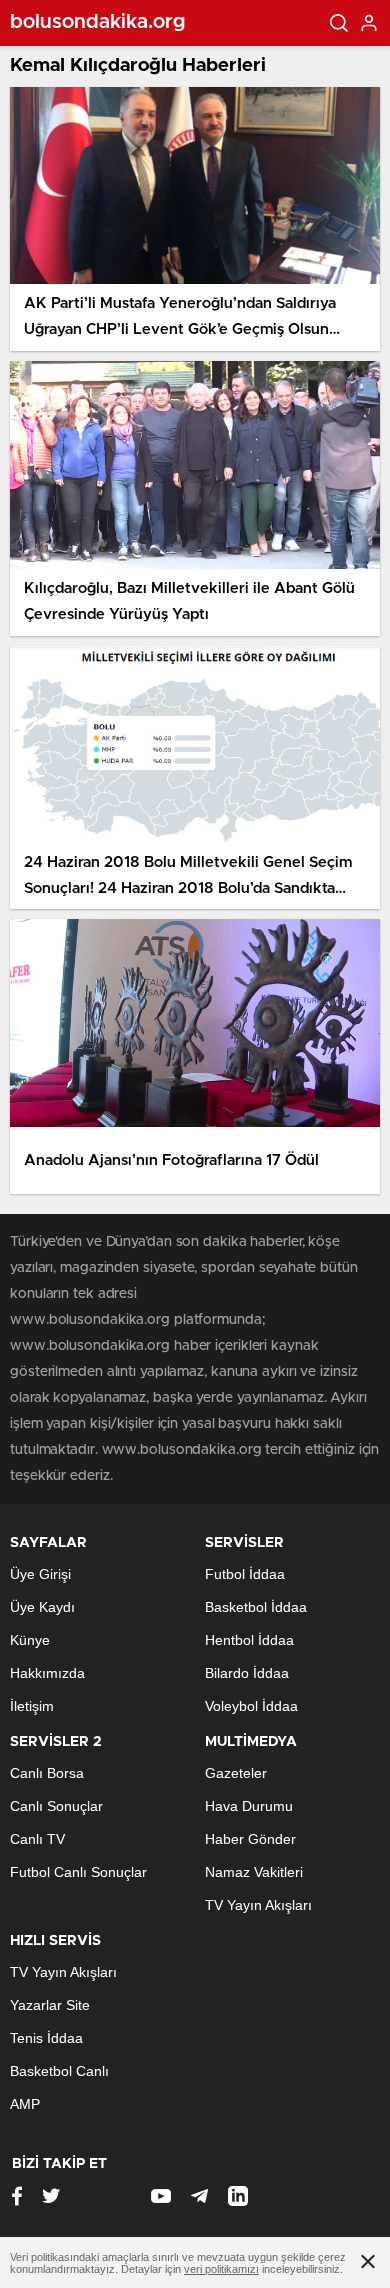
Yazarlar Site (50, 2005)
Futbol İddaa (245, 1574)
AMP (25, 2104)
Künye (30, 1640)
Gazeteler (236, 1773)
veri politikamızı (221, 2269)
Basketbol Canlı (59, 2071)
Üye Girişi (40, 1574)
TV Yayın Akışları (258, 1905)
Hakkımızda (47, 1673)
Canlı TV (37, 1839)
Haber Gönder (250, 1839)
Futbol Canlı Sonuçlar (78, 1872)
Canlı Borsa (47, 1773)
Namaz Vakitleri (254, 1872)
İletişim (32, 1706)
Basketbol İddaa (256, 1607)
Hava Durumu (249, 1806)
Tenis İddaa (46, 2038)
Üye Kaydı (42, 1607)
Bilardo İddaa (247, 1673)
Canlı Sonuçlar (56, 1806)
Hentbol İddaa (249, 1640)
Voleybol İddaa (251, 1706)
